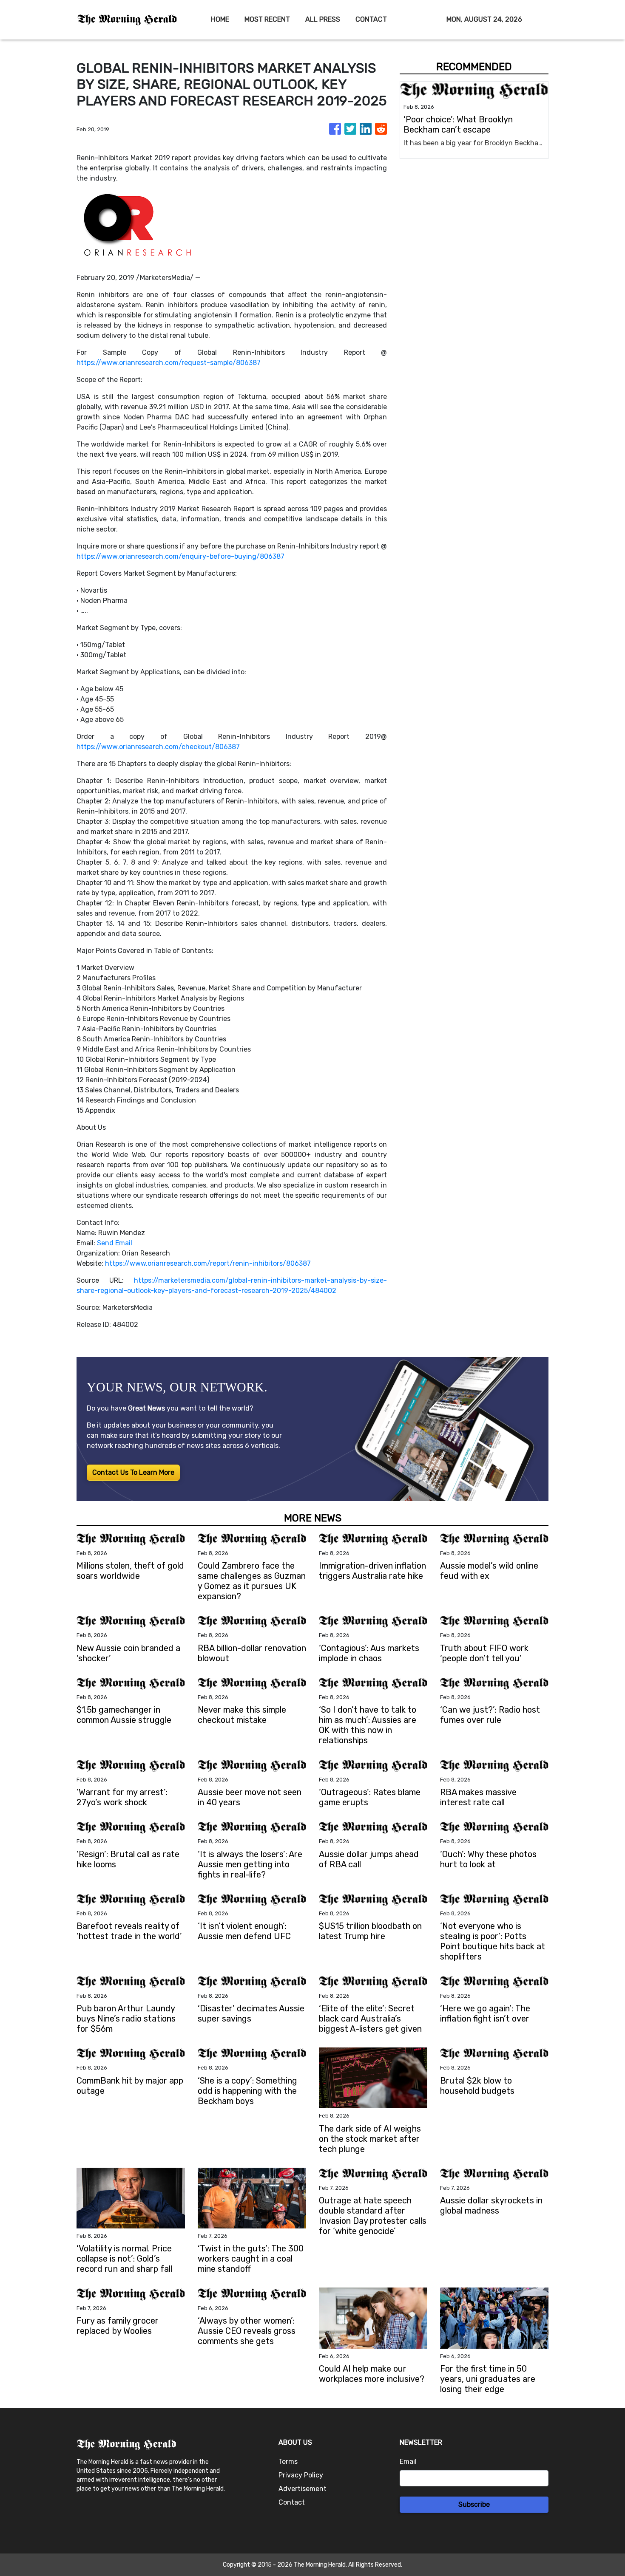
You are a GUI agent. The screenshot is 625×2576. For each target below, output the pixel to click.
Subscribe (474, 2504)
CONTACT (371, 19)
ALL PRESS (323, 19)
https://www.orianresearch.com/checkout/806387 (158, 747)
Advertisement (303, 2489)
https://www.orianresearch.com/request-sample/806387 (169, 363)
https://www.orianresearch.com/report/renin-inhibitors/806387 (208, 1263)
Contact (292, 2502)
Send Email (115, 1243)
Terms (288, 2461)
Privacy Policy (301, 2475)
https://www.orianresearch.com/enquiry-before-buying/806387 (180, 556)
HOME (220, 19)
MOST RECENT (267, 19)
